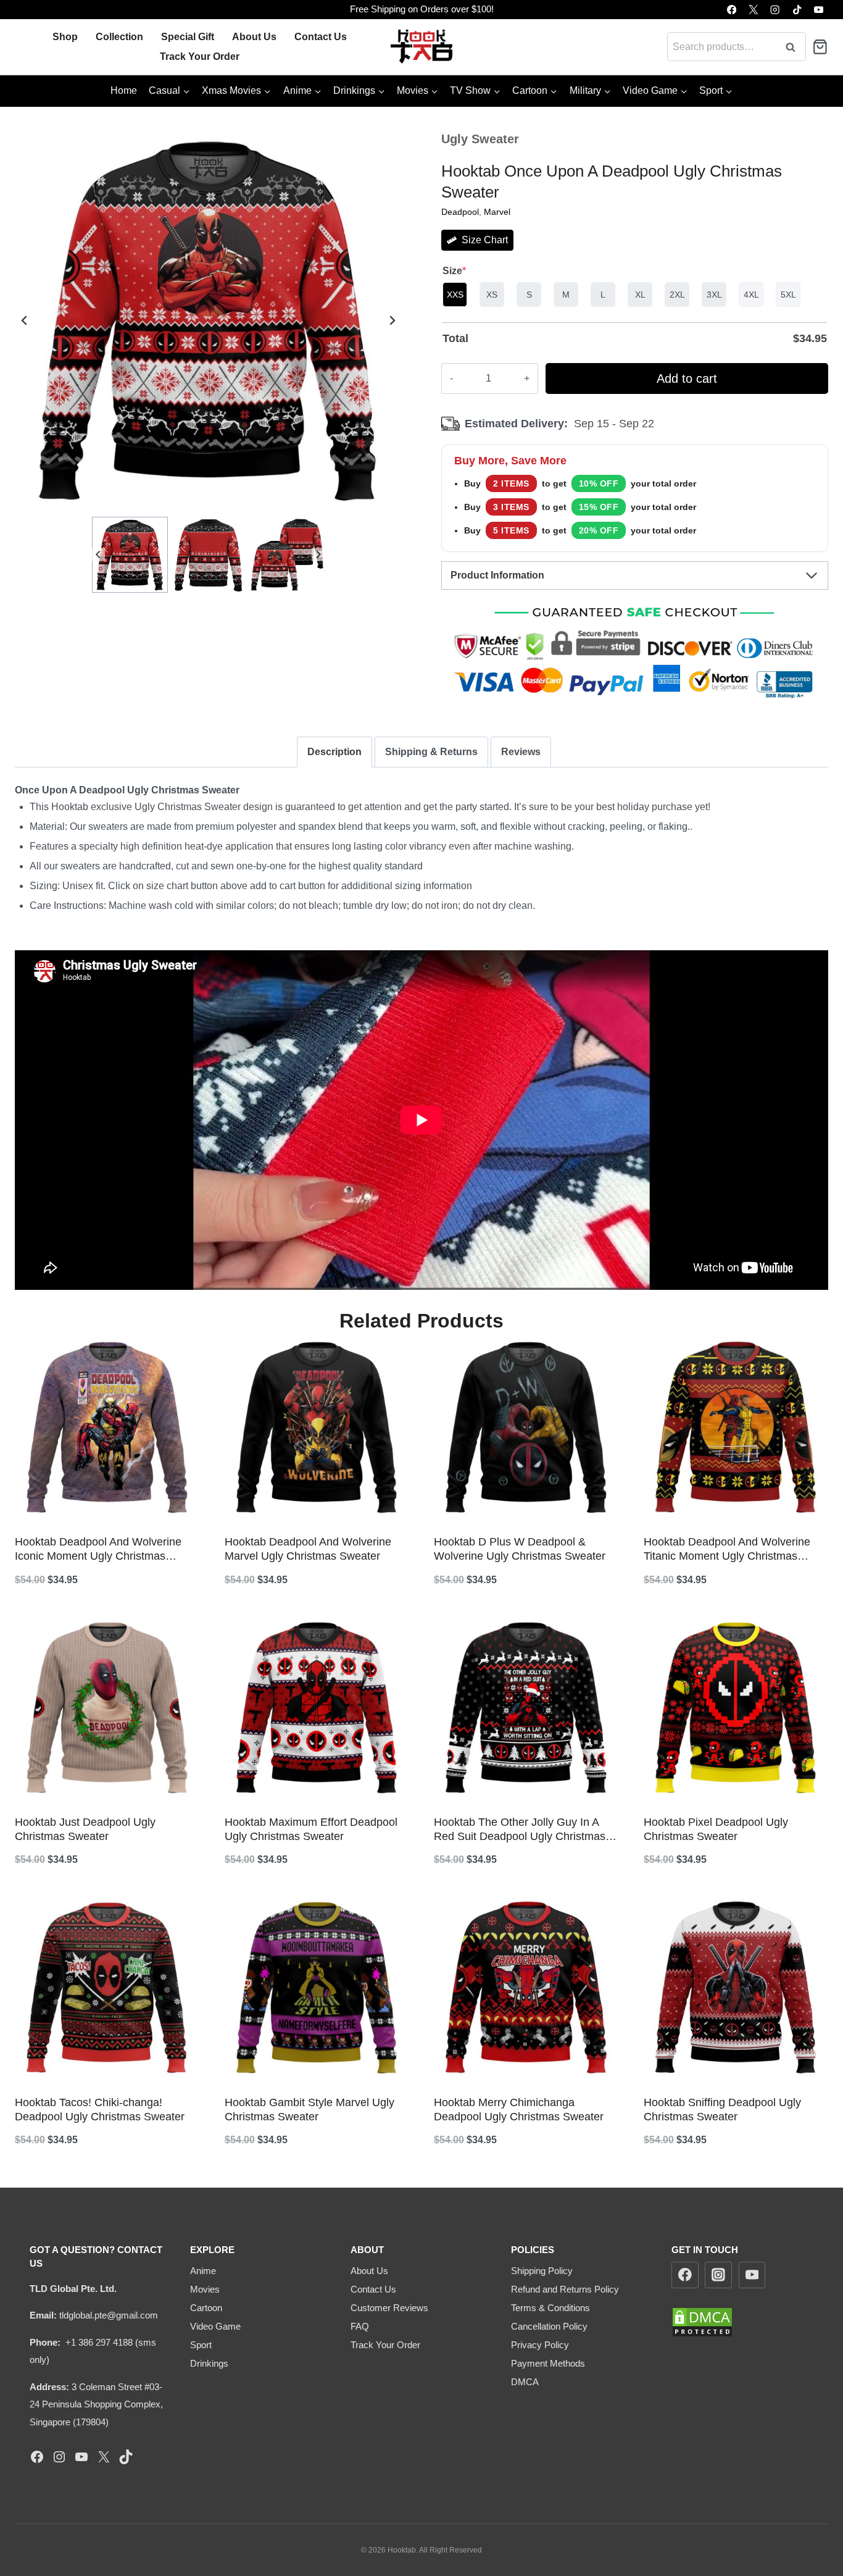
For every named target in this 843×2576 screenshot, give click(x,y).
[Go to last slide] (25, 320)
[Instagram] (775, 10)
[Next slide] (392, 320)
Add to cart (687, 378)
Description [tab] (334, 752)
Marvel (497, 212)
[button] (130, 555)
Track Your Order (200, 56)
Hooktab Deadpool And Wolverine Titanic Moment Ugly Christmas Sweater (727, 1550)
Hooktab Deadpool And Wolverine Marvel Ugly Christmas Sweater (308, 1549)
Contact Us (321, 37)
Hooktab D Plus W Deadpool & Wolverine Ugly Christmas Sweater (520, 1549)
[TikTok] (797, 10)
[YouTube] (819, 10)
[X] (753, 10)
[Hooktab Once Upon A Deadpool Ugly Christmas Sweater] (208, 320)
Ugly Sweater (480, 139)
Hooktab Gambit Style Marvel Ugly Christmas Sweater (309, 2110)
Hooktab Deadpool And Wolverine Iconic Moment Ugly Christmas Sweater (98, 1550)
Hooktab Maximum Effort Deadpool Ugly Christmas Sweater (311, 1829)
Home (124, 90)
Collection (119, 37)
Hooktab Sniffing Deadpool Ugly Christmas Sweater (722, 2110)
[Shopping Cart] (820, 47)
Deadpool (460, 212)
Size (454, 271)
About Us (254, 37)
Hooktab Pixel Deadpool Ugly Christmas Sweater (716, 1829)
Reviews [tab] (521, 752)
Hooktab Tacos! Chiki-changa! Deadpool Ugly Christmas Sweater (100, 2110)
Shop (65, 37)
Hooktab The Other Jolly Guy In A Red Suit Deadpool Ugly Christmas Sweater (520, 1830)
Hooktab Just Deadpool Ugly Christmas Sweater (85, 1829)
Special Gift (188, 37)
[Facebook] (732, 10)
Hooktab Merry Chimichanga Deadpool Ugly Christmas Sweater (519, 2110)
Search (794, 47)
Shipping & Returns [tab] (431, 752)
